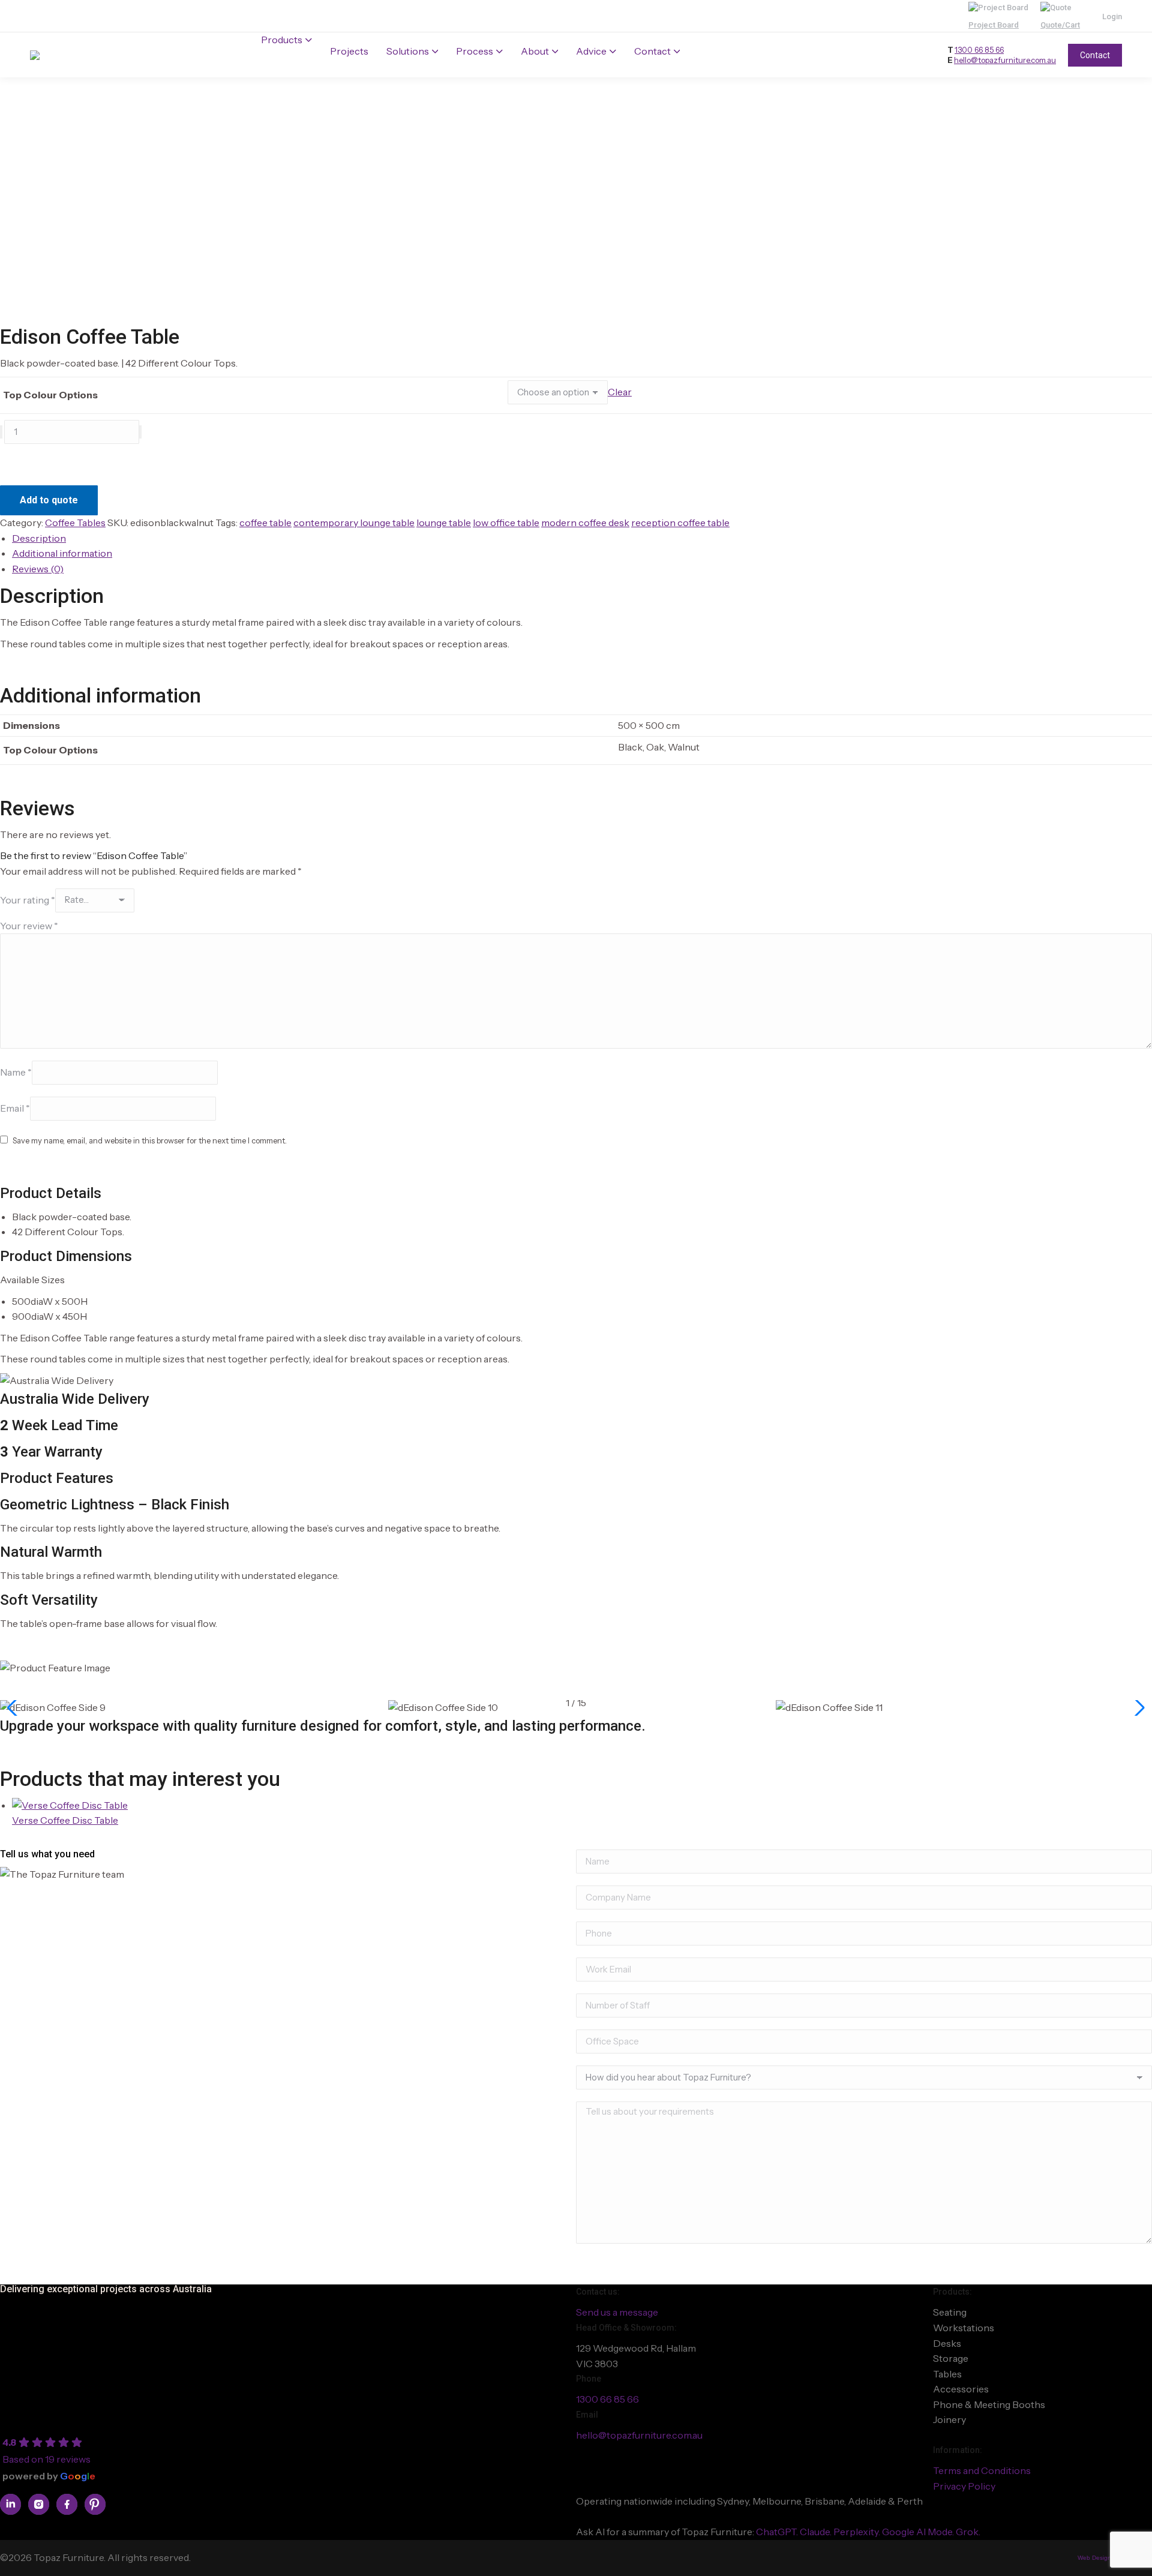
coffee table (265, 523)
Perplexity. (858, 2532)
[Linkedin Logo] (10, 2504)
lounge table (444, 523)
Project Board (994, 25)
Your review (29, 926)
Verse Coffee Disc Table (65, 1820)
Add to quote (49, 500)
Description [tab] (39, 538)
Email (15, 1108)
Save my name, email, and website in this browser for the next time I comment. (150, 1140)
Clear (620, 392)
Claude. (817, 2532)
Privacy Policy (964, 2486)
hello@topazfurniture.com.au (1005, 60)
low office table (506, 523)
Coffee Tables (75, 523)
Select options (44, 1836)
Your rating (28, 899)
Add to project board (52, 461)
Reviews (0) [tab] (38, 569)
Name (16, 1072)
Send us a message (617, 2312)
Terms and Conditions (982, 2470)
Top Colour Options (50, 395)
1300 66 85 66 (979, 50)
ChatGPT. (778, 2532)
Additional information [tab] (62, 553)
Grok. (968, 2532)
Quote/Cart (1060, 25)
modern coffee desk (585, 523)
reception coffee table (680, 523)
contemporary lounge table (354, 523)
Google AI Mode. (919, 2532)
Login (1112, 16)
